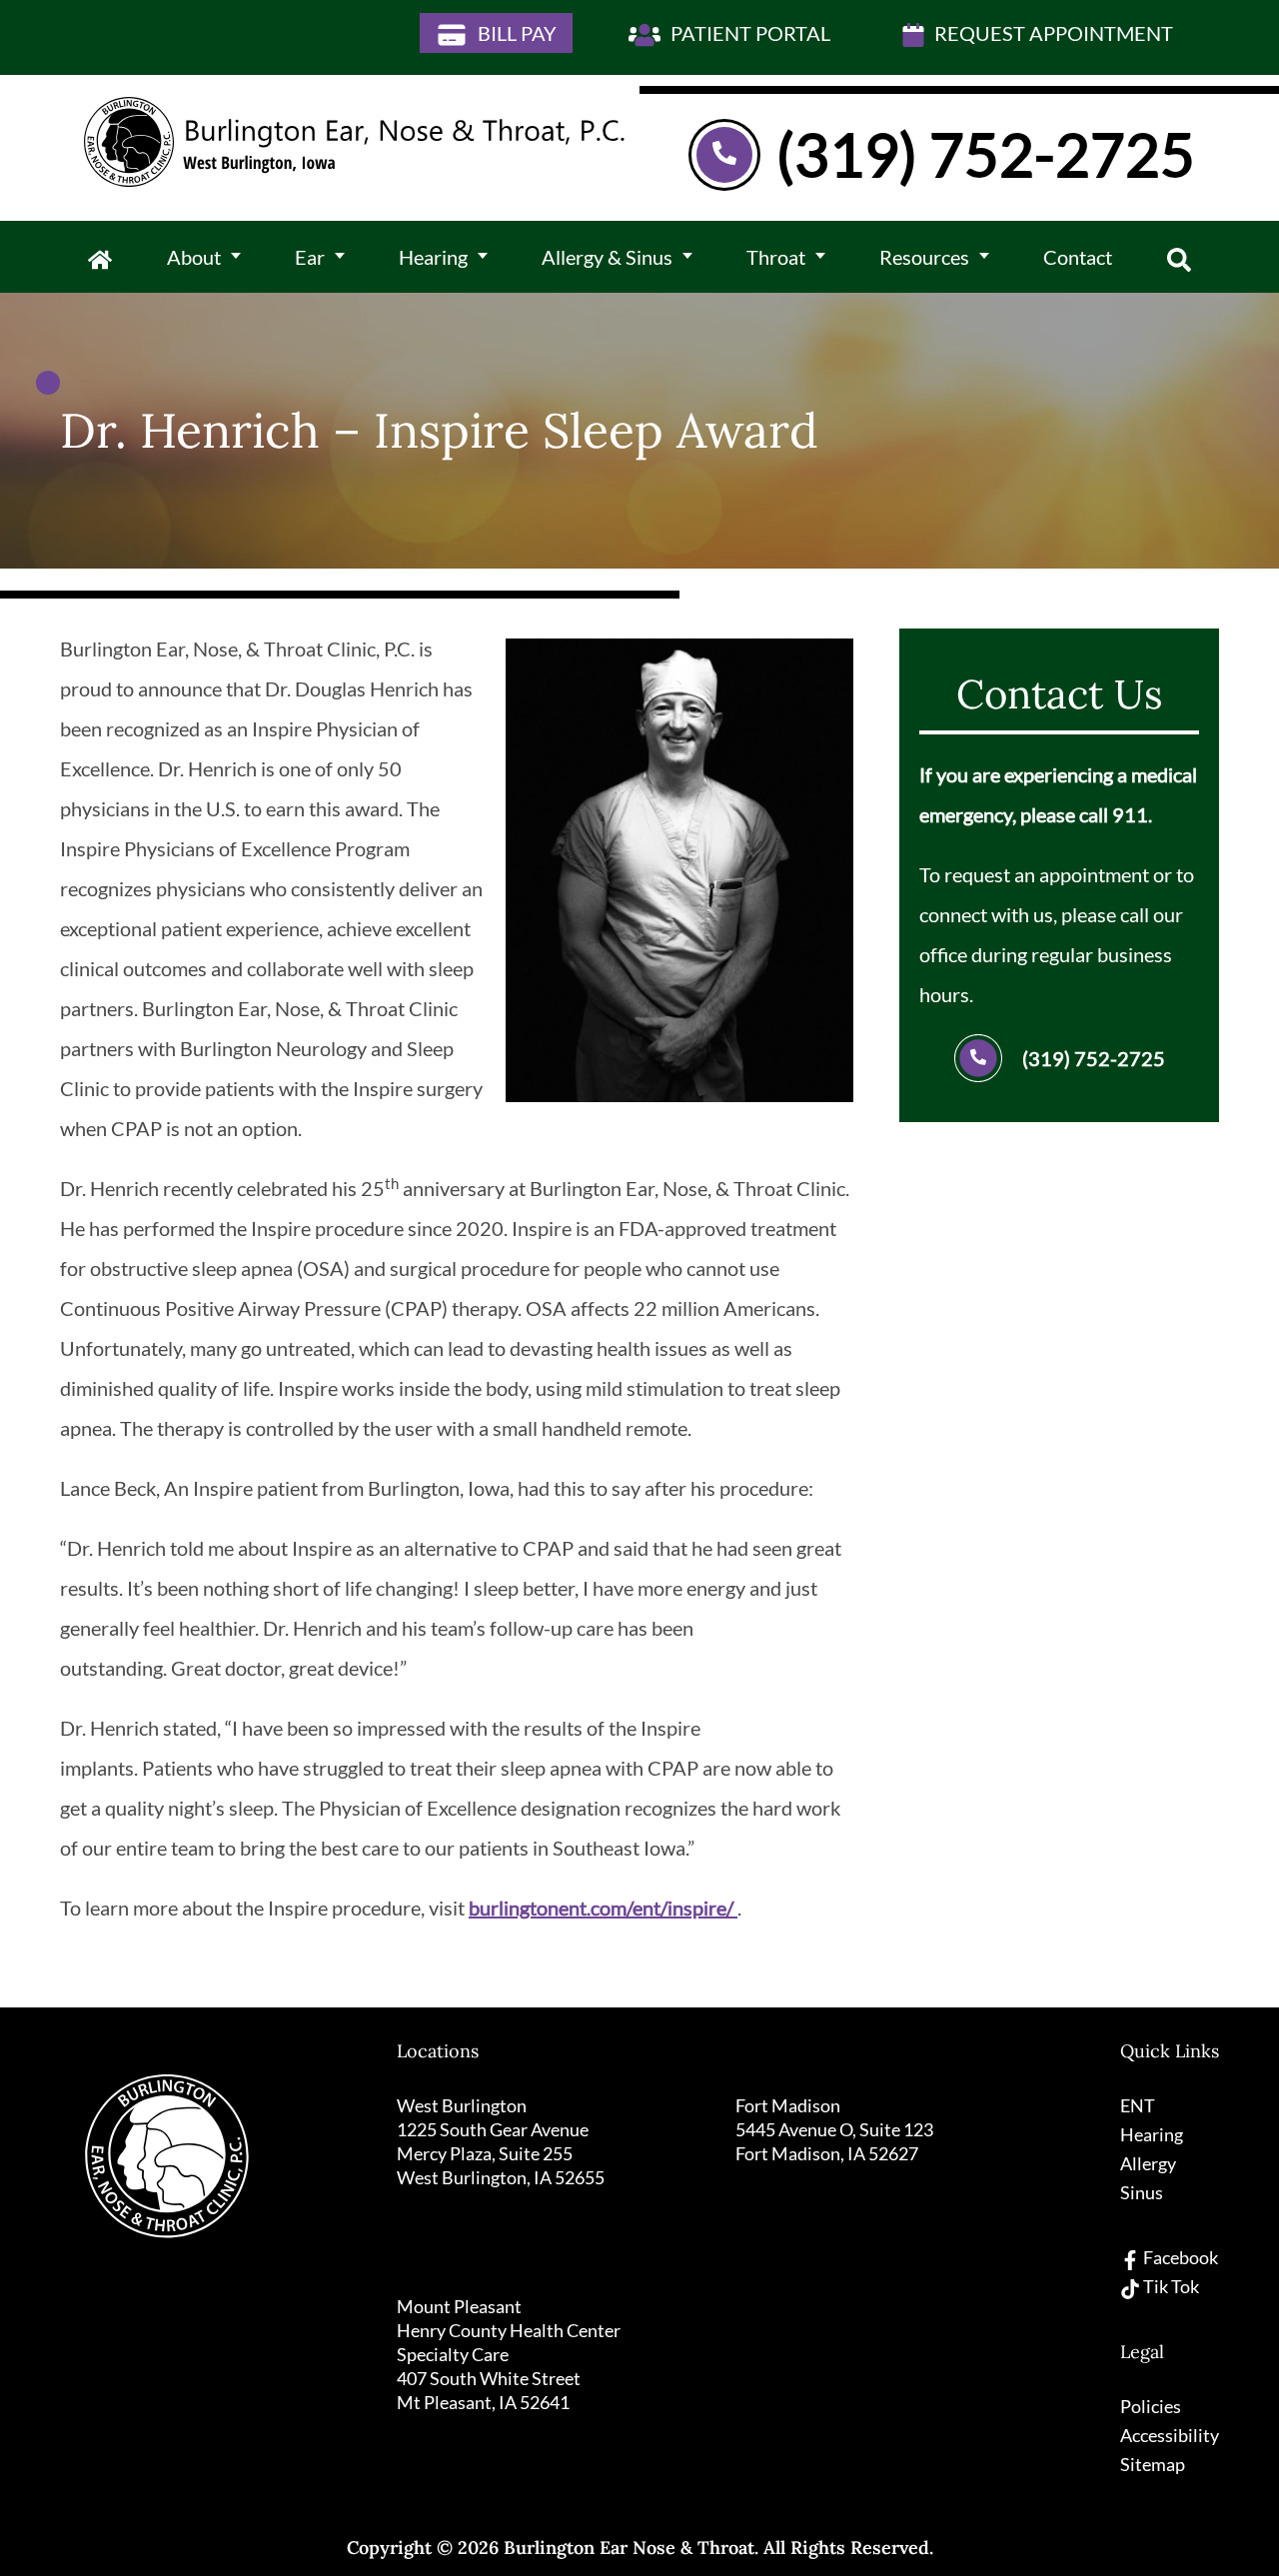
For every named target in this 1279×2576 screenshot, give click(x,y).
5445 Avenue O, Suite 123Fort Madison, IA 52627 (834, 2141)
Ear (310, 257)
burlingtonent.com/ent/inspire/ (603, 1908)
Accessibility (1170, 2435)
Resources (924, 257)
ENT (1138, 2105)
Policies (1151, 2406)
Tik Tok (1170, 2286)
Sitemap (1153, 2464)
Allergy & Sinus (607, 257)
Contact (1078, 257)
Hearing (433, 257)
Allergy (1148, 2163)
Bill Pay (515, 33)
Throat (776, 257)
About (194, 257)
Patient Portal (748, 33)
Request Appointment (1052, 33)
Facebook (1179, 2257)
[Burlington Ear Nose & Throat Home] (354, 142)
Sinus (1142, 2192)
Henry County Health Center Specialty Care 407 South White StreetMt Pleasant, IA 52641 (509, 2366)
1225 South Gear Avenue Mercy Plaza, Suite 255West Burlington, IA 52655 (501, 2153)
